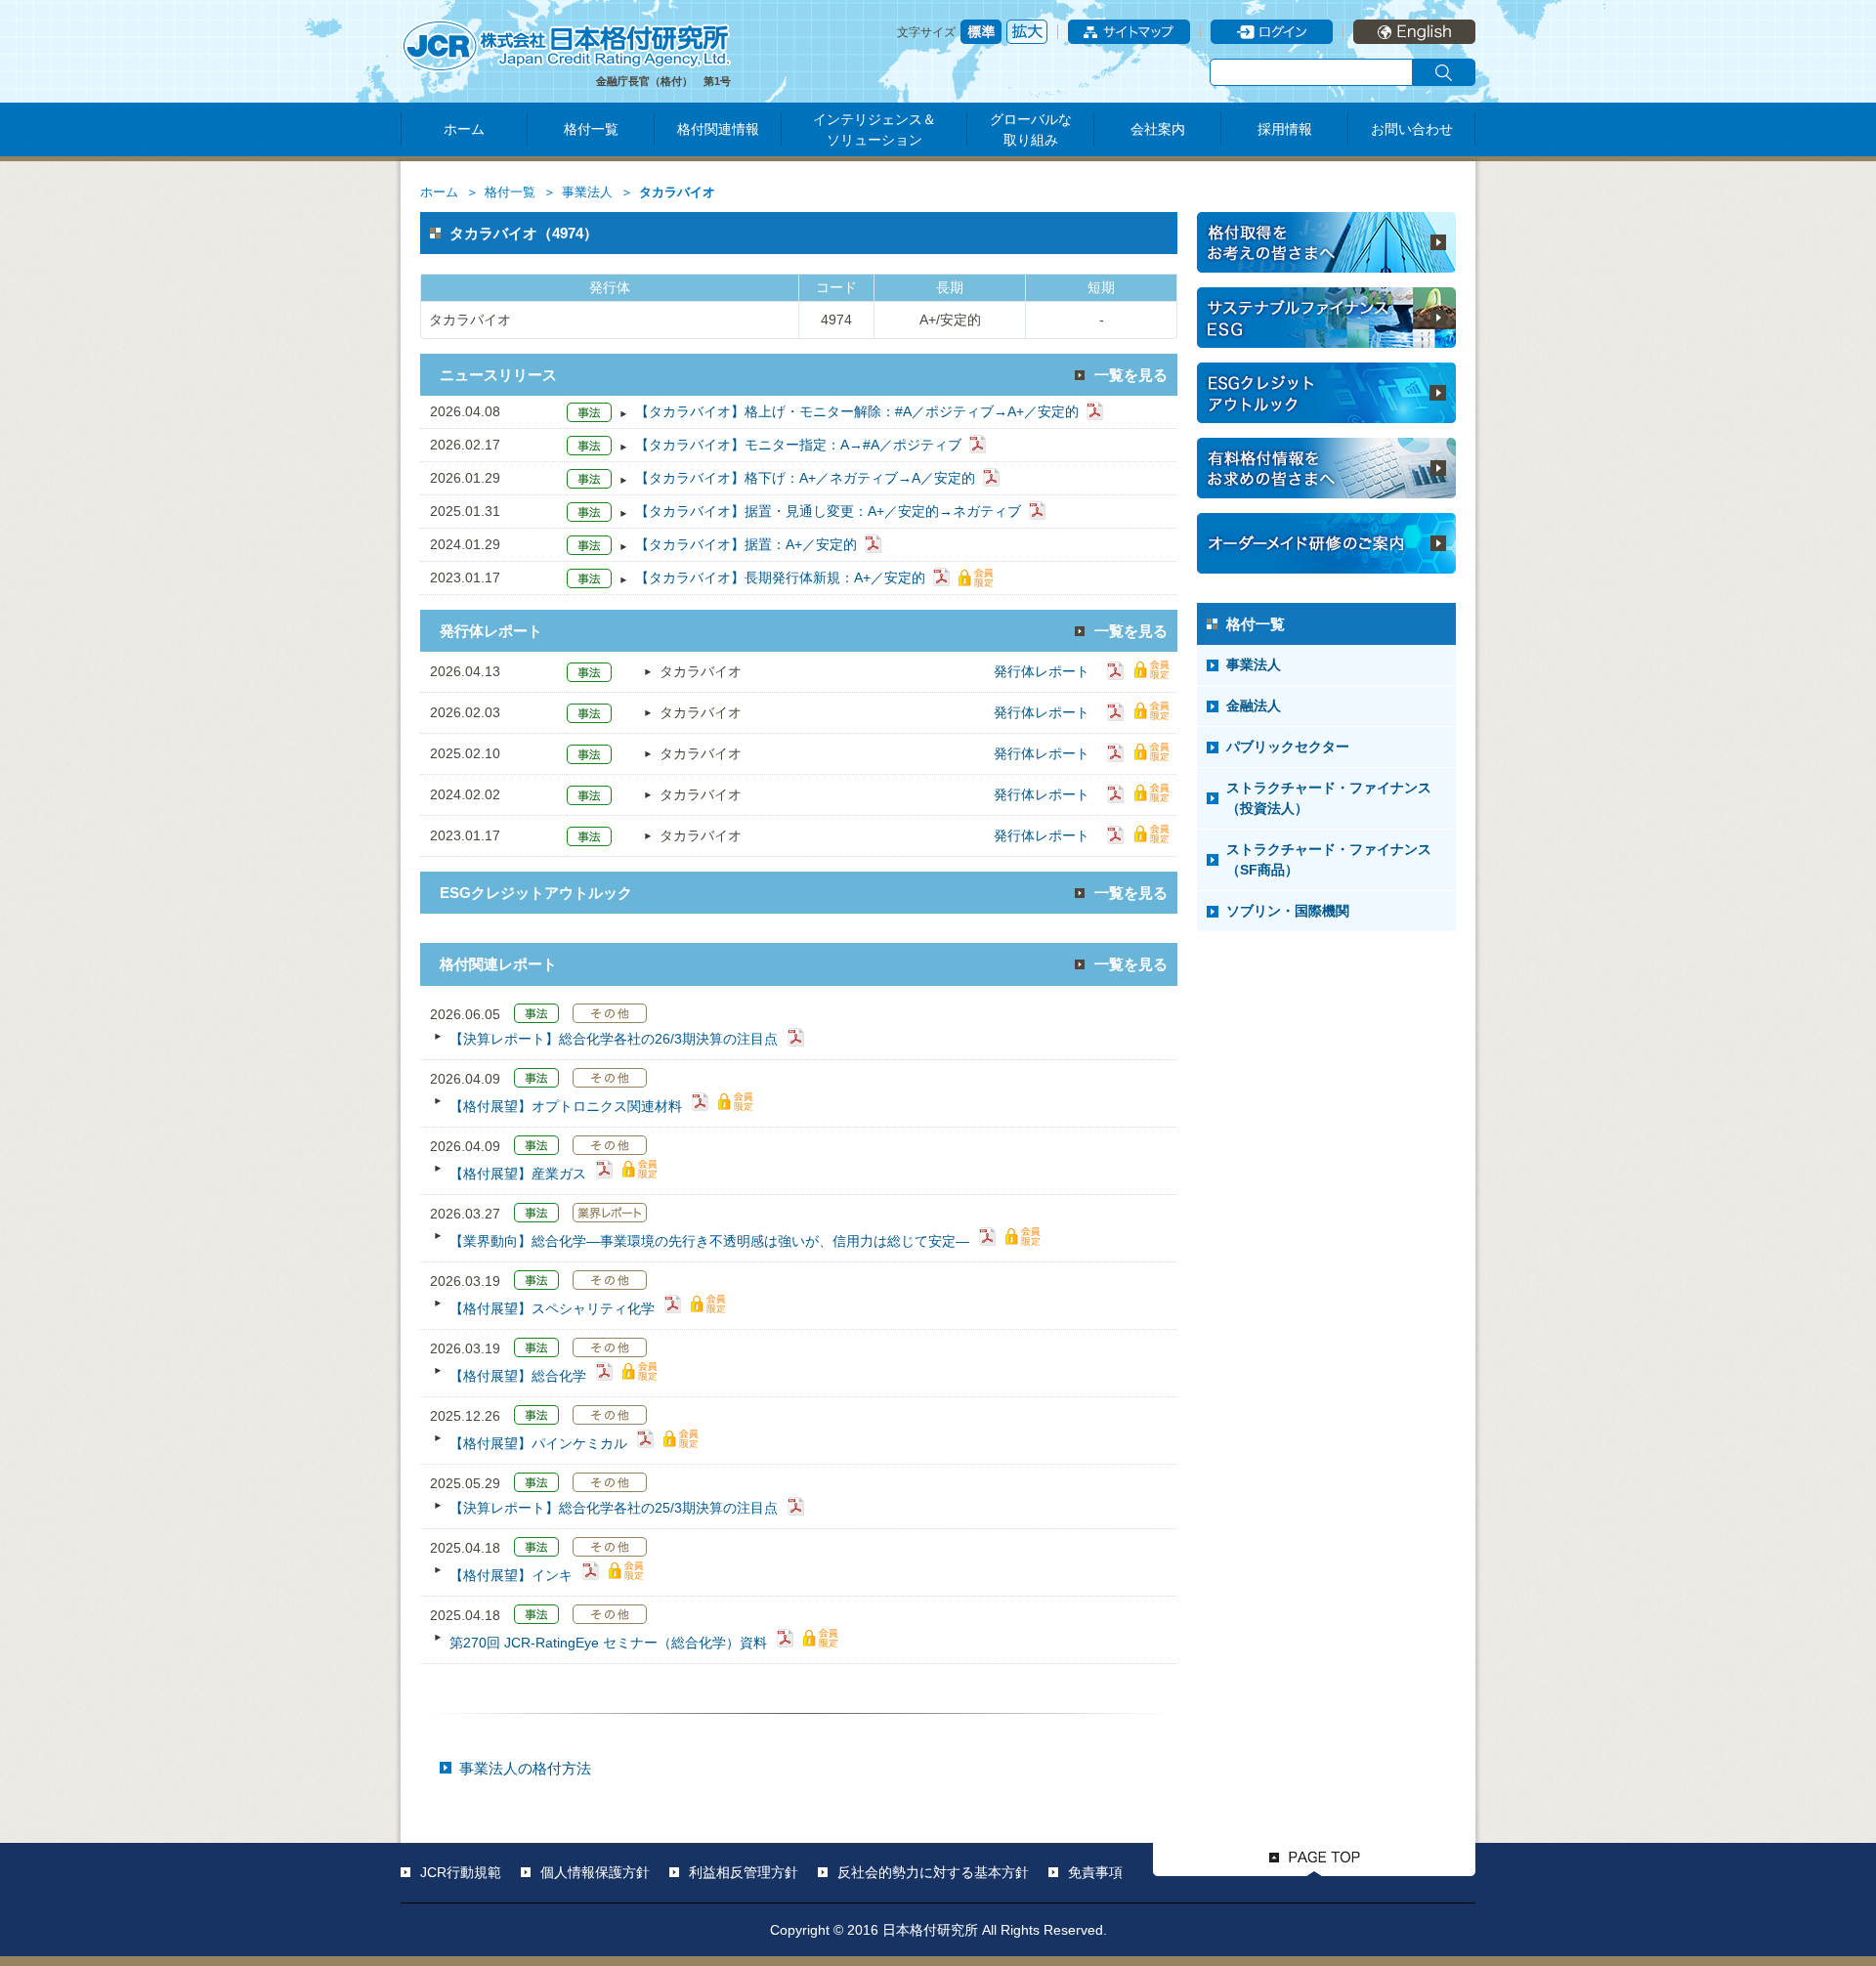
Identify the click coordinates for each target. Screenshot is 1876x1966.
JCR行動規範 (461, 1872)
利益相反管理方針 (744, 1872)
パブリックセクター (1288, 747)
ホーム (464, 129)
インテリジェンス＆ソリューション (874, 129)
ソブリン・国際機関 (1288, 911)
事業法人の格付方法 (525, 1768)
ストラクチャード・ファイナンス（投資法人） (1329, 798)
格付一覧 (591, 129)
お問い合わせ (1412, 129)
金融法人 (1254, 705)
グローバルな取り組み (1031, 129)
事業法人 (587, 192)
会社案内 (1158, 129)
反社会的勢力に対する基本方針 (933, 1872)
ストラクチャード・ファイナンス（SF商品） (1329, 859)
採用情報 (1285, 129)
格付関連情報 (718, 129)
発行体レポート (1042, 671)
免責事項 (1095, 1872)
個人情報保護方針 (595, 1872)
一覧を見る (1131, 375)
